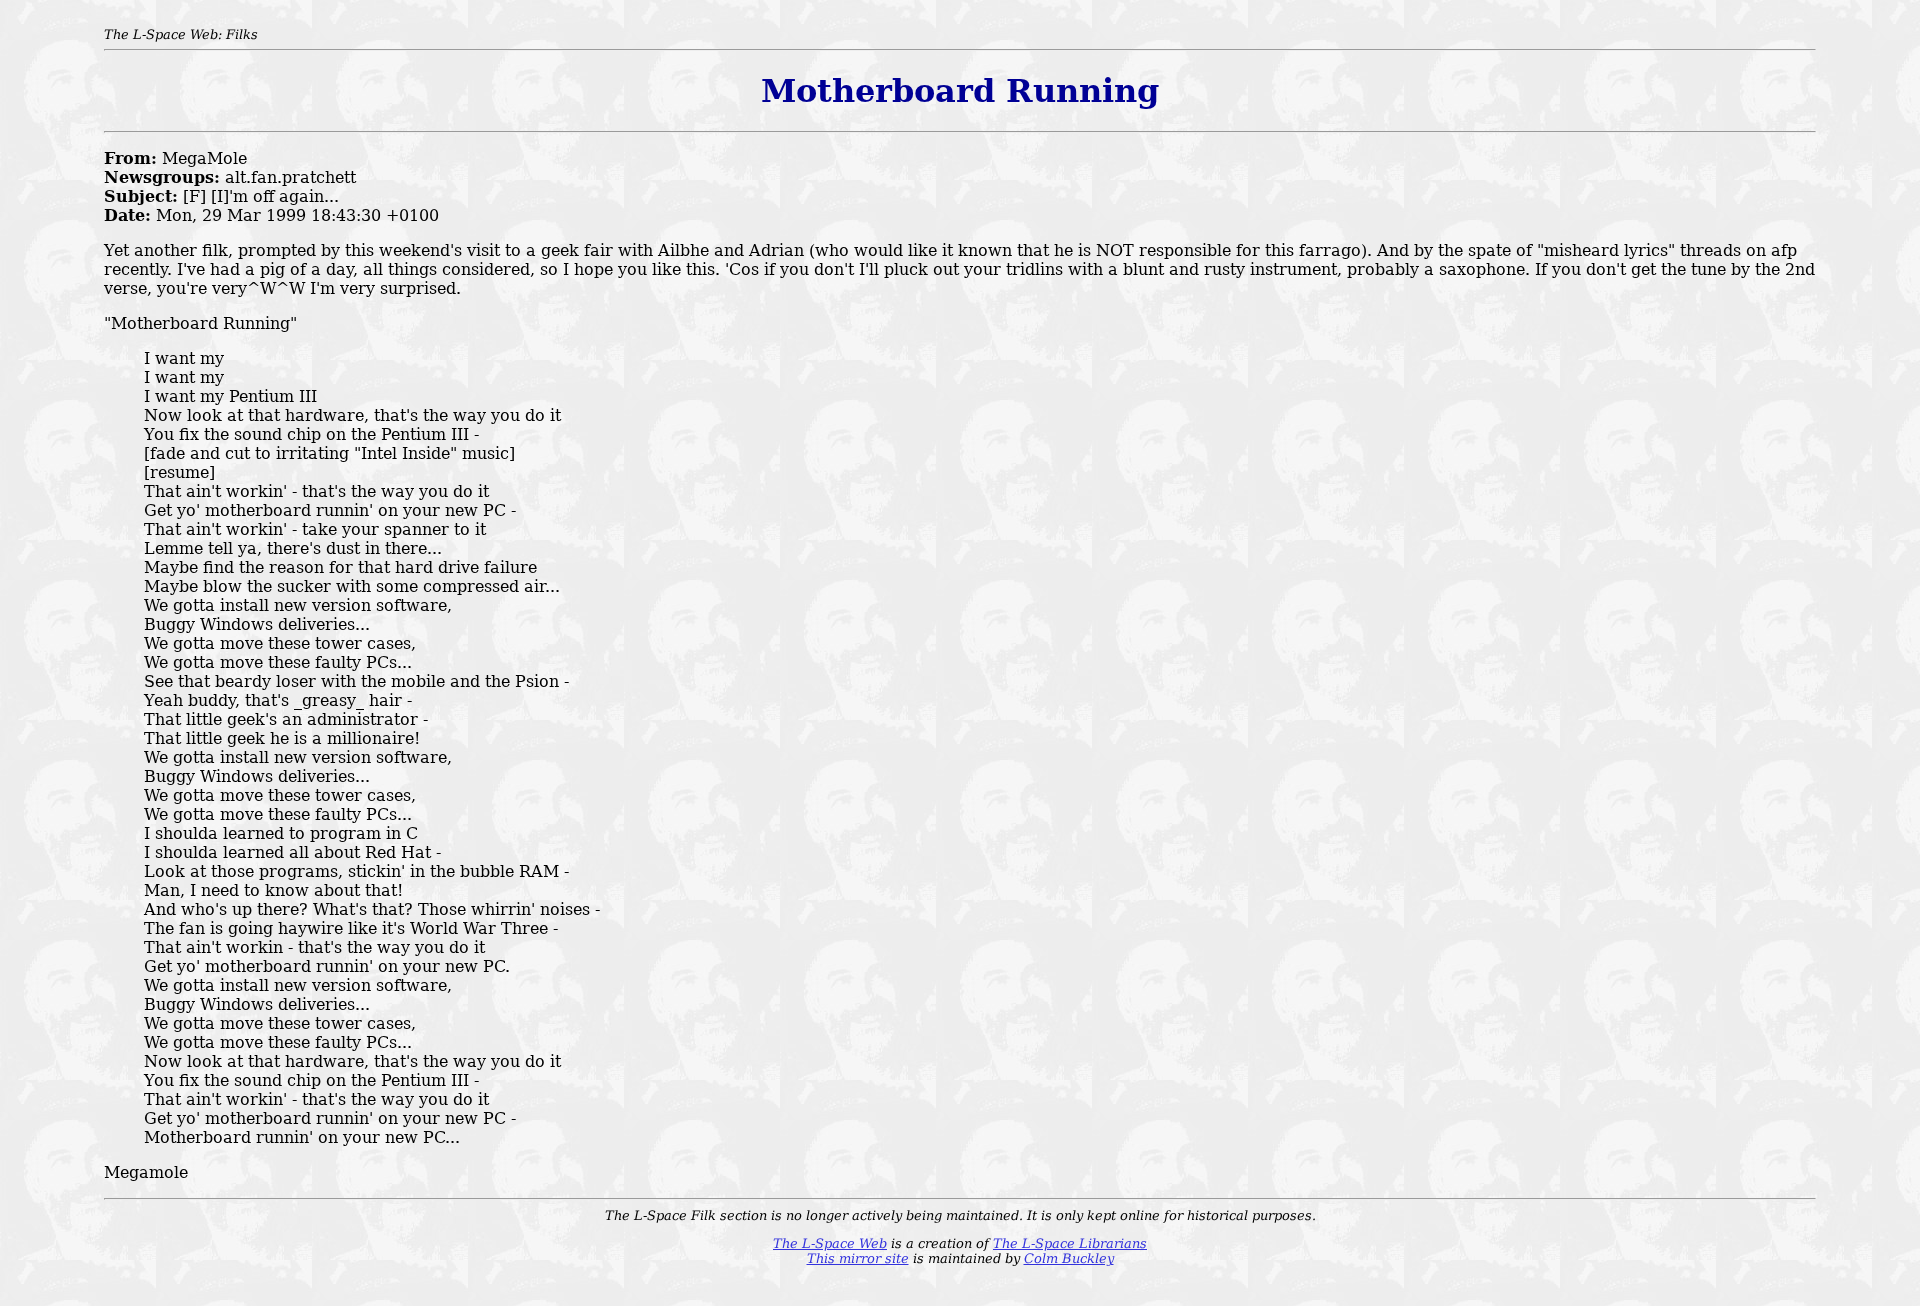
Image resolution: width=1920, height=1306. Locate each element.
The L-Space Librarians (1070, 1243)
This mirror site (858, 1258)
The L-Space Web (830, 1243)
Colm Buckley (1069, 1258)
